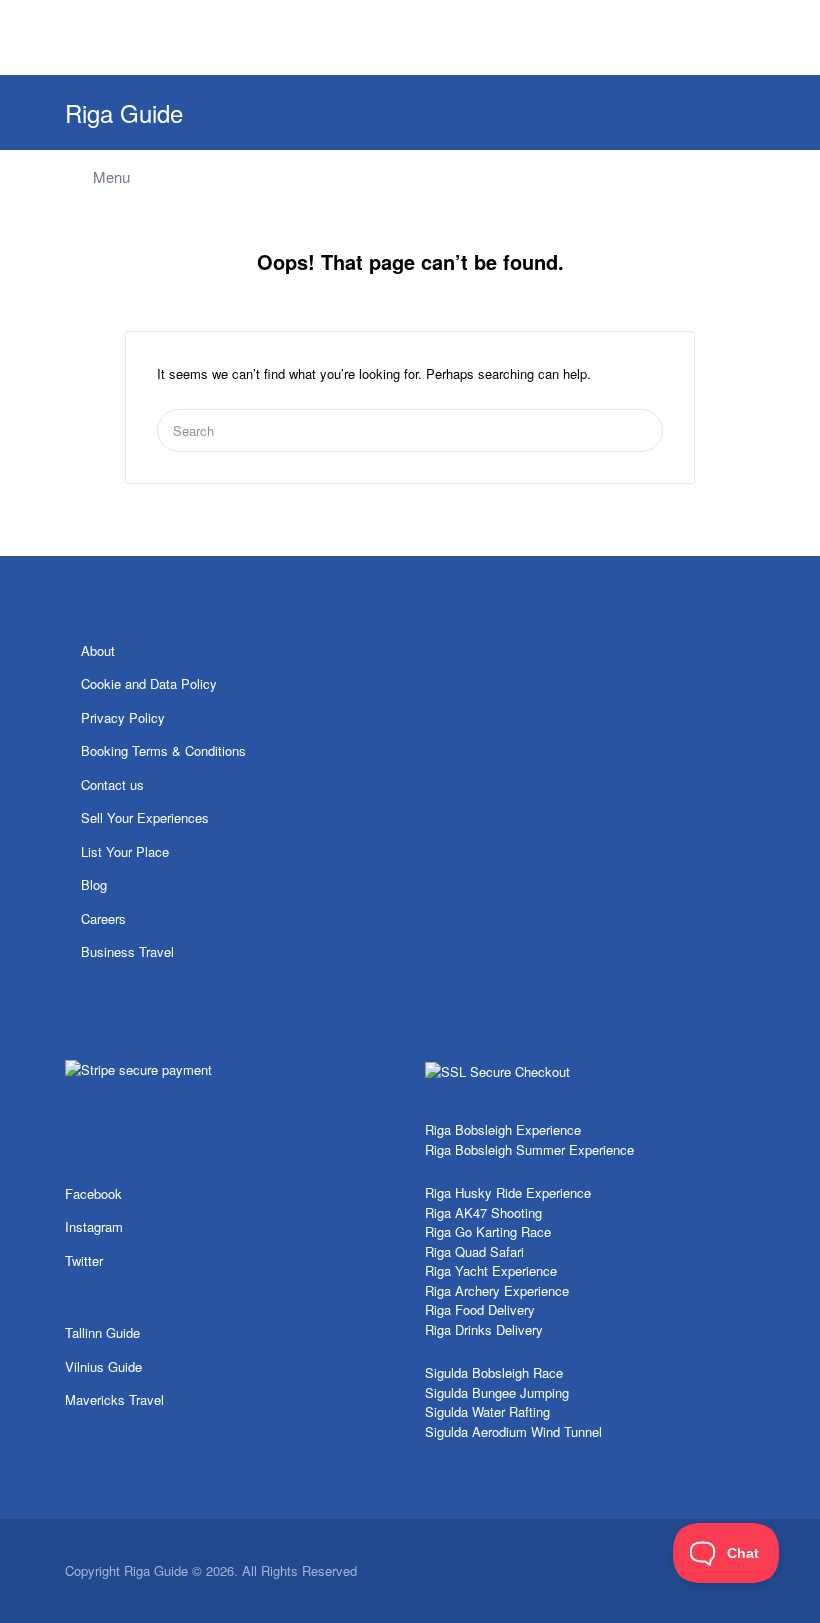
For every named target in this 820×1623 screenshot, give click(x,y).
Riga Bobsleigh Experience (503, 1129)
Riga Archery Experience (497, 1290)
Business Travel (127, 951)
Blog (94, 884)
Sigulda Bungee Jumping (497, 1392)
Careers (103, 918)
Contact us (112, 784)
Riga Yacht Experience (491, 1270)
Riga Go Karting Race (488, 1231)
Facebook (93, 1193)
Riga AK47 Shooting (483, 1212)
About (98, 650)
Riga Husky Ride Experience (508, 1192)
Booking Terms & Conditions (163, 750)
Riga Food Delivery (480, 1309)
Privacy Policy (123, 717)
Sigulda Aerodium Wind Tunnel (513, 1431)
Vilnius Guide (103, 1366)
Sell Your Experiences (145, 817)
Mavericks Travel (114, 1399)
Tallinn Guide (102, 1332)
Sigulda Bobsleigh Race (494, 1372)
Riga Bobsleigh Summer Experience (529, 1149)
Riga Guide (124, 112)
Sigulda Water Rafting (487, 1411)
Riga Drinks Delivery (484, 1329)
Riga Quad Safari (474, 1251)
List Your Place (125, 851)
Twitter (84, 1260)
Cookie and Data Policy (149, 683)
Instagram (94, 1226)
